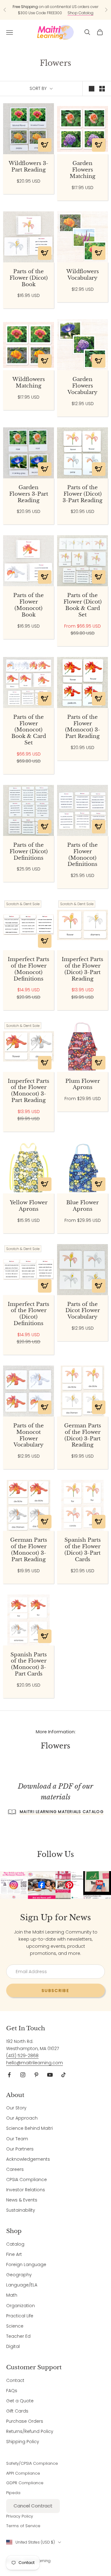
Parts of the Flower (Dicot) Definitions (29, 852)
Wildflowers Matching (29, 383)
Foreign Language (26, 2265)
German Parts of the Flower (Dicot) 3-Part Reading (83, 1435)
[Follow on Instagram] (23, 2075)
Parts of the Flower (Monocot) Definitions (82, 855)
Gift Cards (17, 2411)
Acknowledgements (28, 2159)
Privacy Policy (20, 2516)
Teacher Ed (18, 2336)
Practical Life (20, 2316)
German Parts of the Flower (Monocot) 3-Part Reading (29, 1550)
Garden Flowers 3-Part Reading (29, 494)
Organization (21, 2306)
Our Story (16, 2108)
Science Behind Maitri (29, 2128)
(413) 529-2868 (22, 2056)
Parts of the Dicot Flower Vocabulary (83, 1311)
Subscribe (55, 1991)
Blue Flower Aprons (82, 1206)
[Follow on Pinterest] (36, 2075)
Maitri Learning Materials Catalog (62, 1812)
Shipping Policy (23, 2442)
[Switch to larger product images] (92, 89)
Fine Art (14, 2254)
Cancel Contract (33, 2506)
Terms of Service (23, 2526)
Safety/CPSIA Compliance (32, 2463)
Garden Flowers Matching (82, 170)
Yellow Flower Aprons (29, 1206)
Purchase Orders (25, 2421)
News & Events (22, 2200)
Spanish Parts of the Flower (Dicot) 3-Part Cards (83, 1550)
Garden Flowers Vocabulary (82, 386)
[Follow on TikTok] (64, 2075)
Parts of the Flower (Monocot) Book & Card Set (29, 730)
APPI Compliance (23, 2473)
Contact (15, 2380)
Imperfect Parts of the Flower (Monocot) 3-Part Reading (29, 1091)
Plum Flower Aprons (83, 1085)
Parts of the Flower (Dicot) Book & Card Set (83, 605)
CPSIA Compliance (27, 2180)
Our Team (17, 2139)
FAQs (12, 2391)
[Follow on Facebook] (9, 2075)
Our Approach (22, 2118)
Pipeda (13, 2493)
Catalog (15, 2244)
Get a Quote (20, 2401)
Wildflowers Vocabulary (83, 275)
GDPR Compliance (25, 2483)
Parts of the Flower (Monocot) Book (29, 605)
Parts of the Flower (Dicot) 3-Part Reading (82, 494)
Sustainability (21, 2210)
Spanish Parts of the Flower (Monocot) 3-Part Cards (29, 1664)
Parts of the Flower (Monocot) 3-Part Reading (83, 727)
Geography (19, 2275)
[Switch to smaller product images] (102, 89)
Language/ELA (22, 2285)
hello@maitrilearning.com (35, 2063)
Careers (15, 2169)
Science (15, 2326)
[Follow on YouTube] (50, 2075)
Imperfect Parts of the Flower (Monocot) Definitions (29, 969)
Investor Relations (26, 2190)
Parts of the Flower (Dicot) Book (29, 278)
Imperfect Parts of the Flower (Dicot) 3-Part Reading (82, 969)
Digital (13, 2346)
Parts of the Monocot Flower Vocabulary (29, 1435)
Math (12, 2295)
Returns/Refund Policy (30, 2431)
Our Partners (20, 2149)
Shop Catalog (80, 13)
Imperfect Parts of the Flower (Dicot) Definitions (29, 1314)
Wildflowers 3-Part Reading (29, 167)
